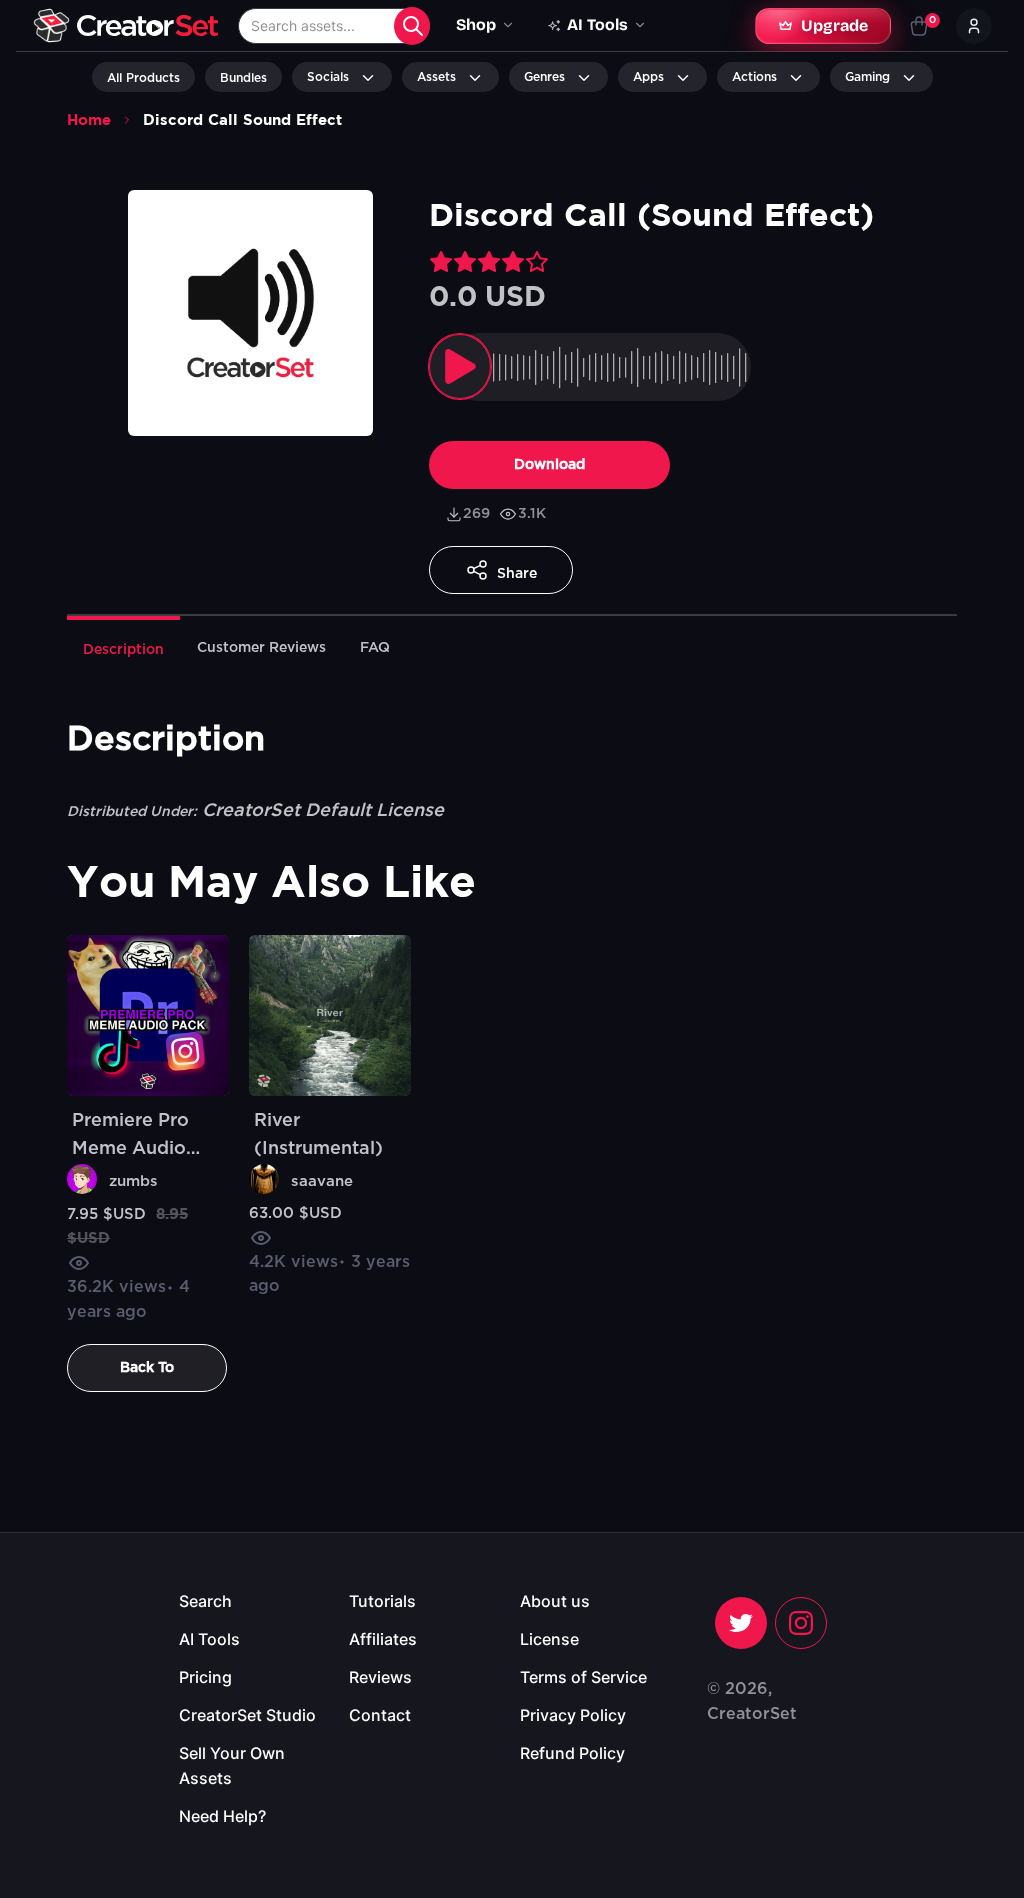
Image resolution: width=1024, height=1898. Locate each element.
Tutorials (382, 1601)
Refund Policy (572, 1753)
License (549, 1639)
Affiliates (383, 1639)
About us (555, 1601)
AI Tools (209, 1639)
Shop (476, 24)
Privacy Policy (573, 1715)
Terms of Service (583, 1677)
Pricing (205, 1677)
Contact (380, 1715)
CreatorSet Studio (247, 1715)
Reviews (380, 1677)
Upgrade (834, 25)
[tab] (123, 648)
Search (205, 1601)
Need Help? (222, 1816)
